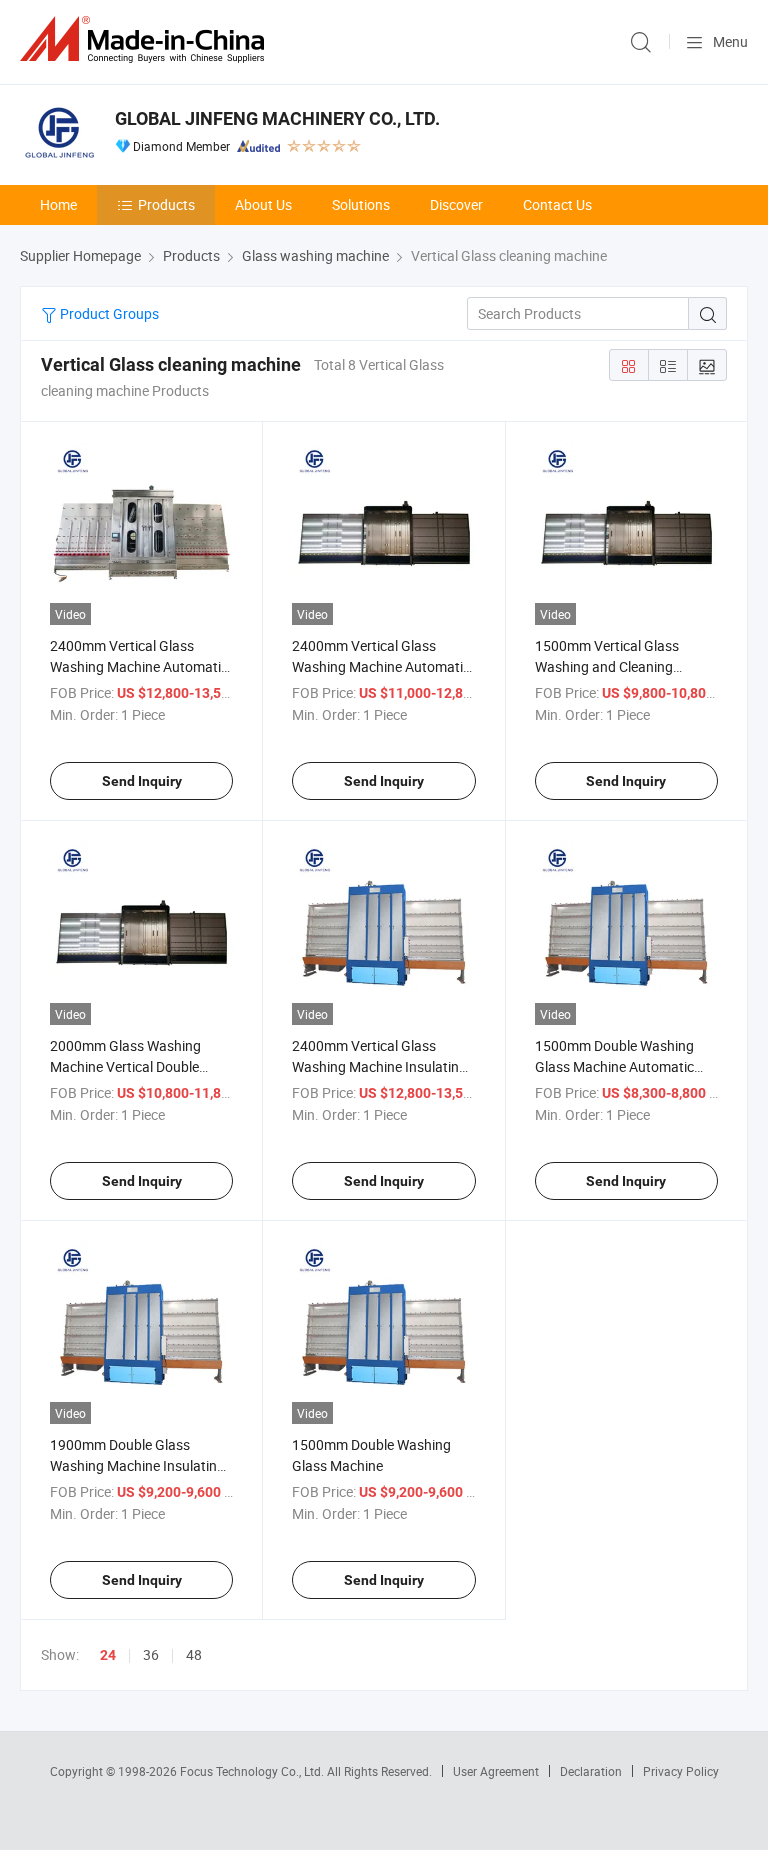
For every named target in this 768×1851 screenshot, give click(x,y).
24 (108, 1655)
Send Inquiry (142, 781)
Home (58, 204)
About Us (263, 204)
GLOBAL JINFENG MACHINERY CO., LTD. (277, 118)
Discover (456, 204)
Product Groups (108, 313)
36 (151, 1654)
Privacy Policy (681, 1771)
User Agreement (496, 1771)
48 (194, 1654)
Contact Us (557, 204)
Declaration (591, 1771)
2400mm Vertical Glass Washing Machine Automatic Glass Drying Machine (381, 666)
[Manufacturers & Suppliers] (146, 39)
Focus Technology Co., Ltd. (253, 1771)
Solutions (361, 204)
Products (166, 204)
